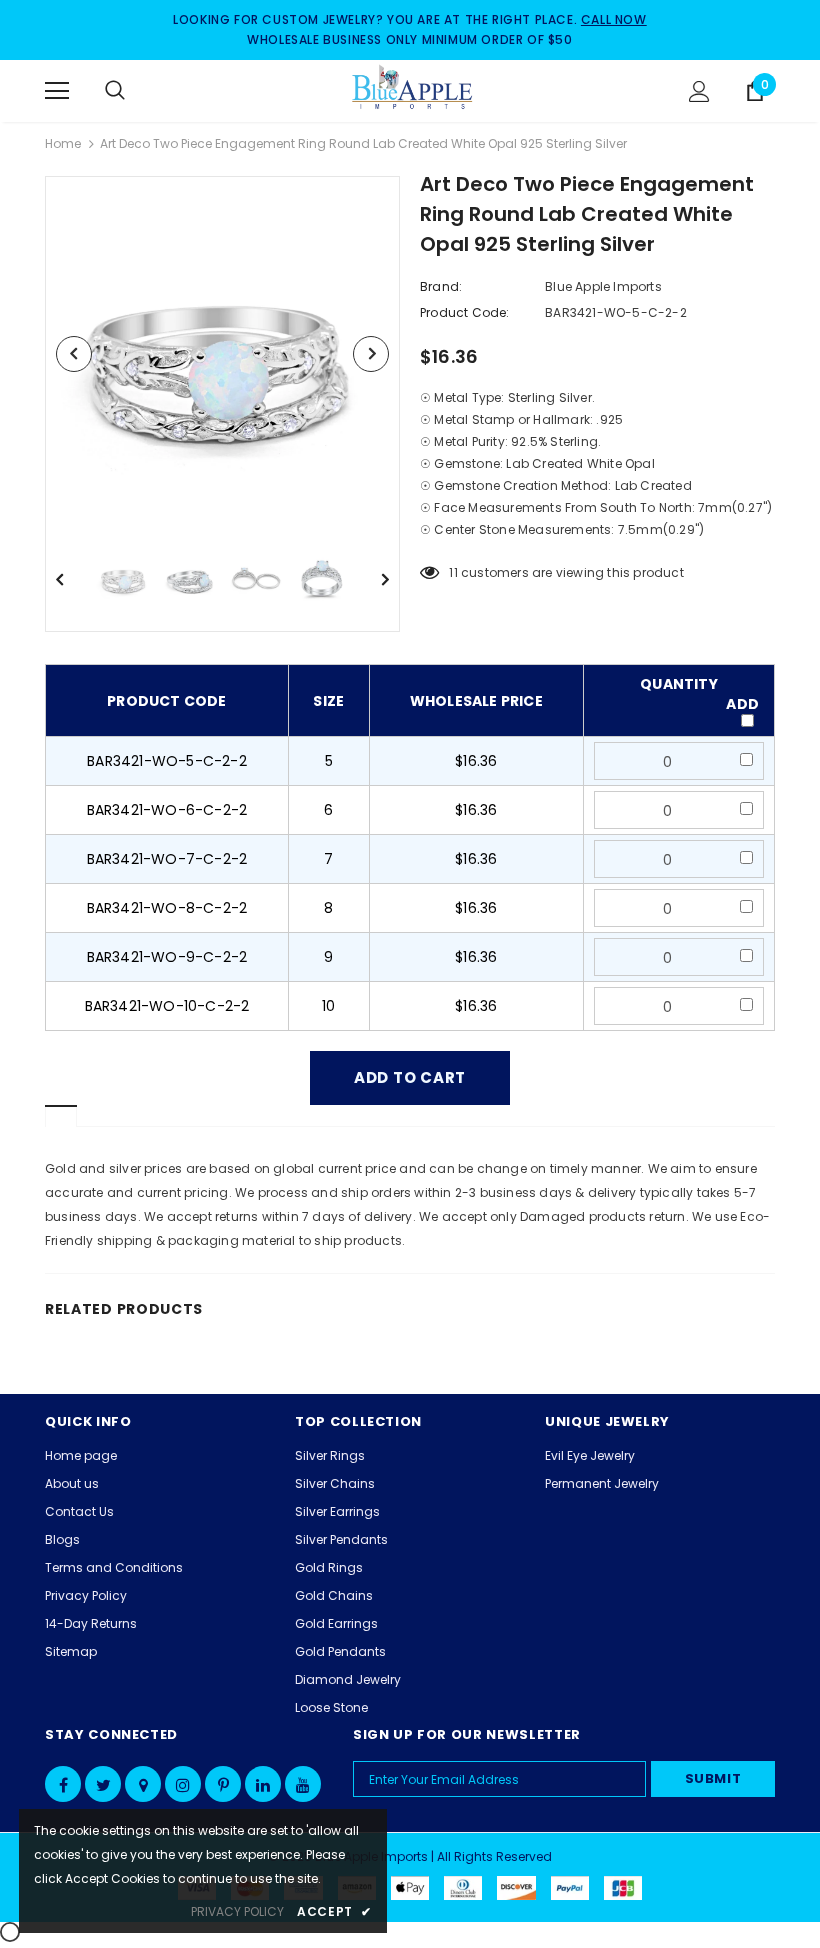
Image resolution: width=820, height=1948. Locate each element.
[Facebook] (63, 1784)
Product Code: (465, 312)
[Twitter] (103, 1784)
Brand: (441, 286)
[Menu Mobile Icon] (57, 91)
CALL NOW (614, 19)
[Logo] (413, 90)
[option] (222, 353)
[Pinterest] (223, 1784)
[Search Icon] (135, 91)
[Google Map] (143, 1784)
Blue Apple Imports (603, 286)
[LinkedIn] (263, 1784)
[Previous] (74, 354)
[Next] (371, 354)
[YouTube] (303, 1784)
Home (63, 143)
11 (453, 572)
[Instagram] (183, 1784)
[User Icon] (699, 91)
